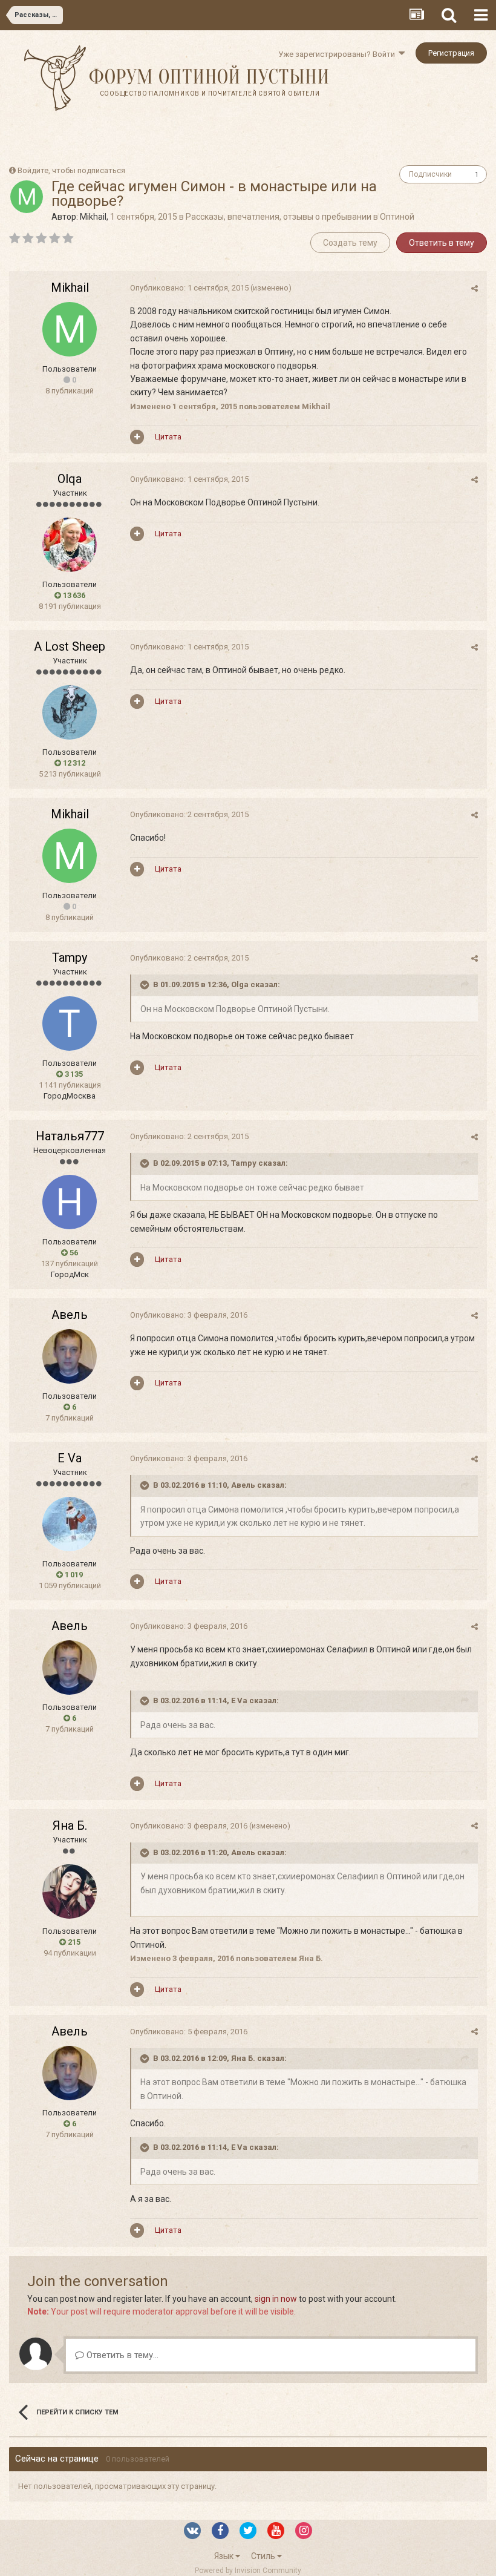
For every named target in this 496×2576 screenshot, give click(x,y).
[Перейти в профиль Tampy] (70, 1023)
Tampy (70, 958)
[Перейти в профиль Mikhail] (27, 197)
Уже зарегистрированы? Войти (338, 54)
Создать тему (350, 243)
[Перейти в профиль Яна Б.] (70, 1891)
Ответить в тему (442, 243)
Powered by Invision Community (248, 2571)
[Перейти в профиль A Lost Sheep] (70, 712)
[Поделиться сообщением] (475, 288)
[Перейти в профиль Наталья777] (70, 1202)
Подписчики (430, 174)
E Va (70, 1458)
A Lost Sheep (70, 646)
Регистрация (451, 53)
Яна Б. (70, 1825)
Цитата (168, 437)
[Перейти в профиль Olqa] (70, 545)
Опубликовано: (189, 288)
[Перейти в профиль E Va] (70, 1524)
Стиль (264, 2556)
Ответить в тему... (121, 2355)
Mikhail (93, 217)
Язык (225, 2556)
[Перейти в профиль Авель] (70, 1356)
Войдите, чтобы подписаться (71, 170)
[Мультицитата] (137, 437)
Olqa (70, 479)
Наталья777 (70, 1136)
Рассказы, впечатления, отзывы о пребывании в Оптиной (300, 217)
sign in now (276, 2299)
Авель (70, 1315)
